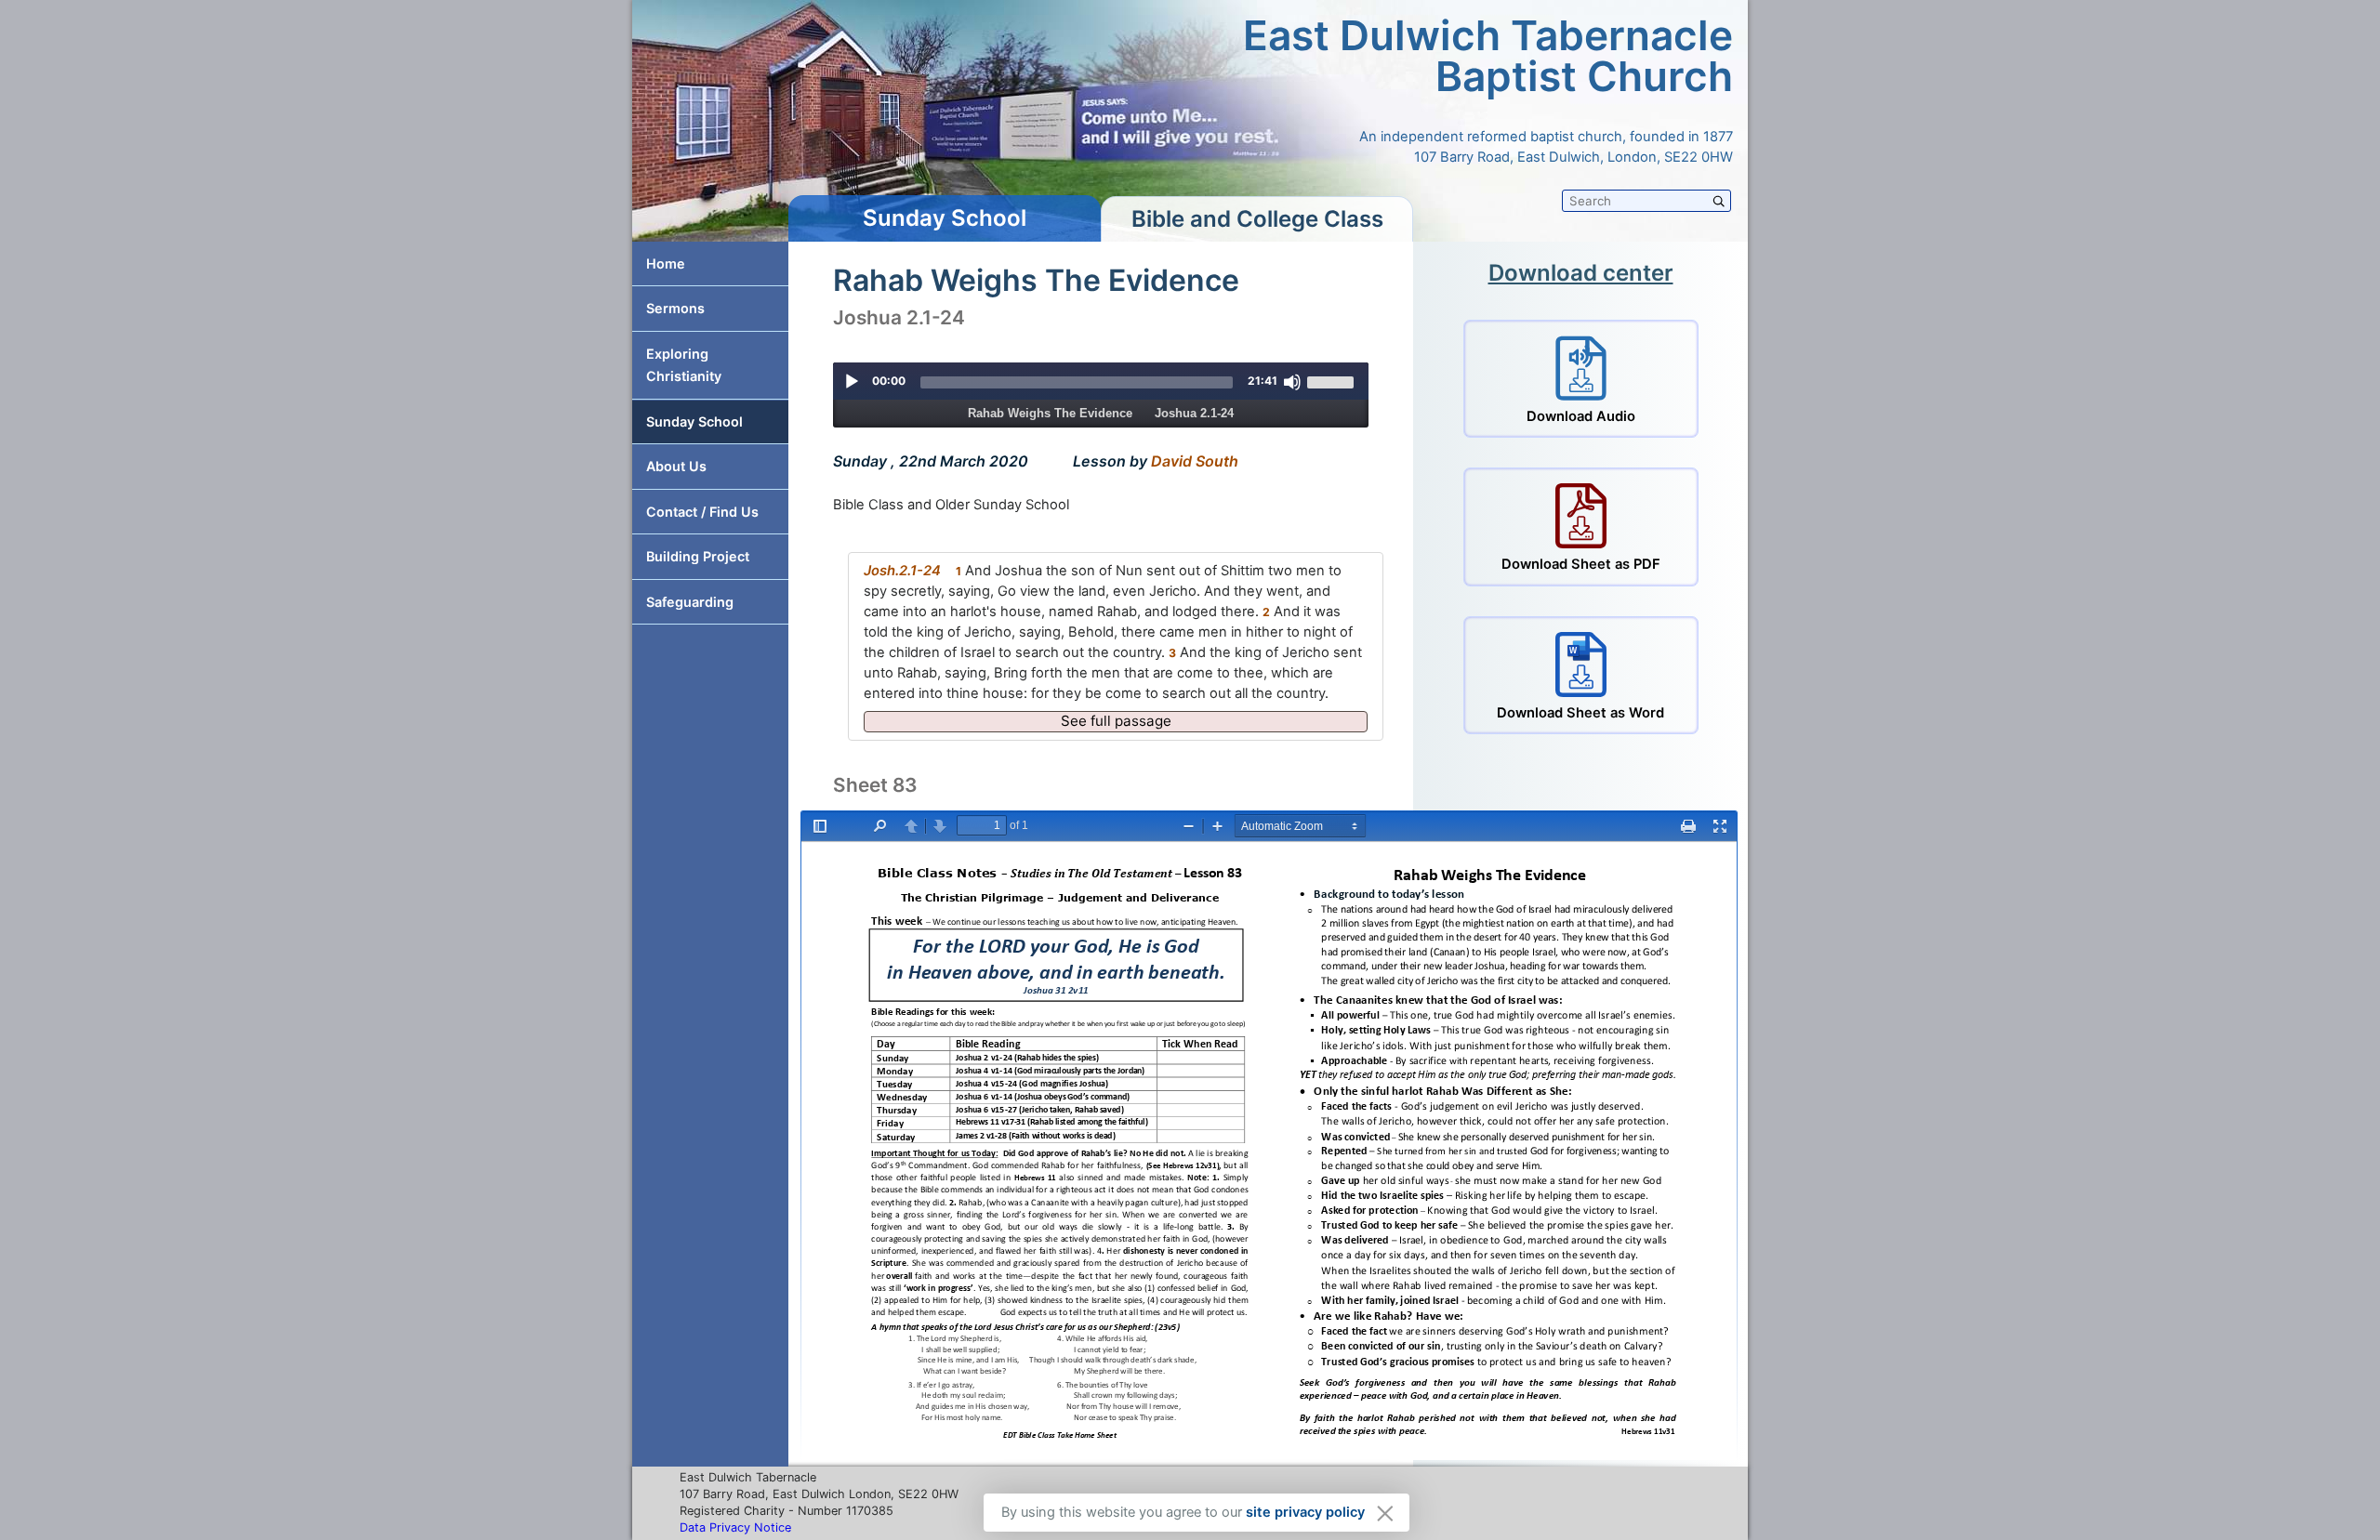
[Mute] (1292, 382)
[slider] (1077, 382)
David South (1195, 461)
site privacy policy (1305, 1512)
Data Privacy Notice (735, 1527)
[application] (1101, 381)
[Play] (852, 382)
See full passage (1116, 721)
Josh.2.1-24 (902, 571)
